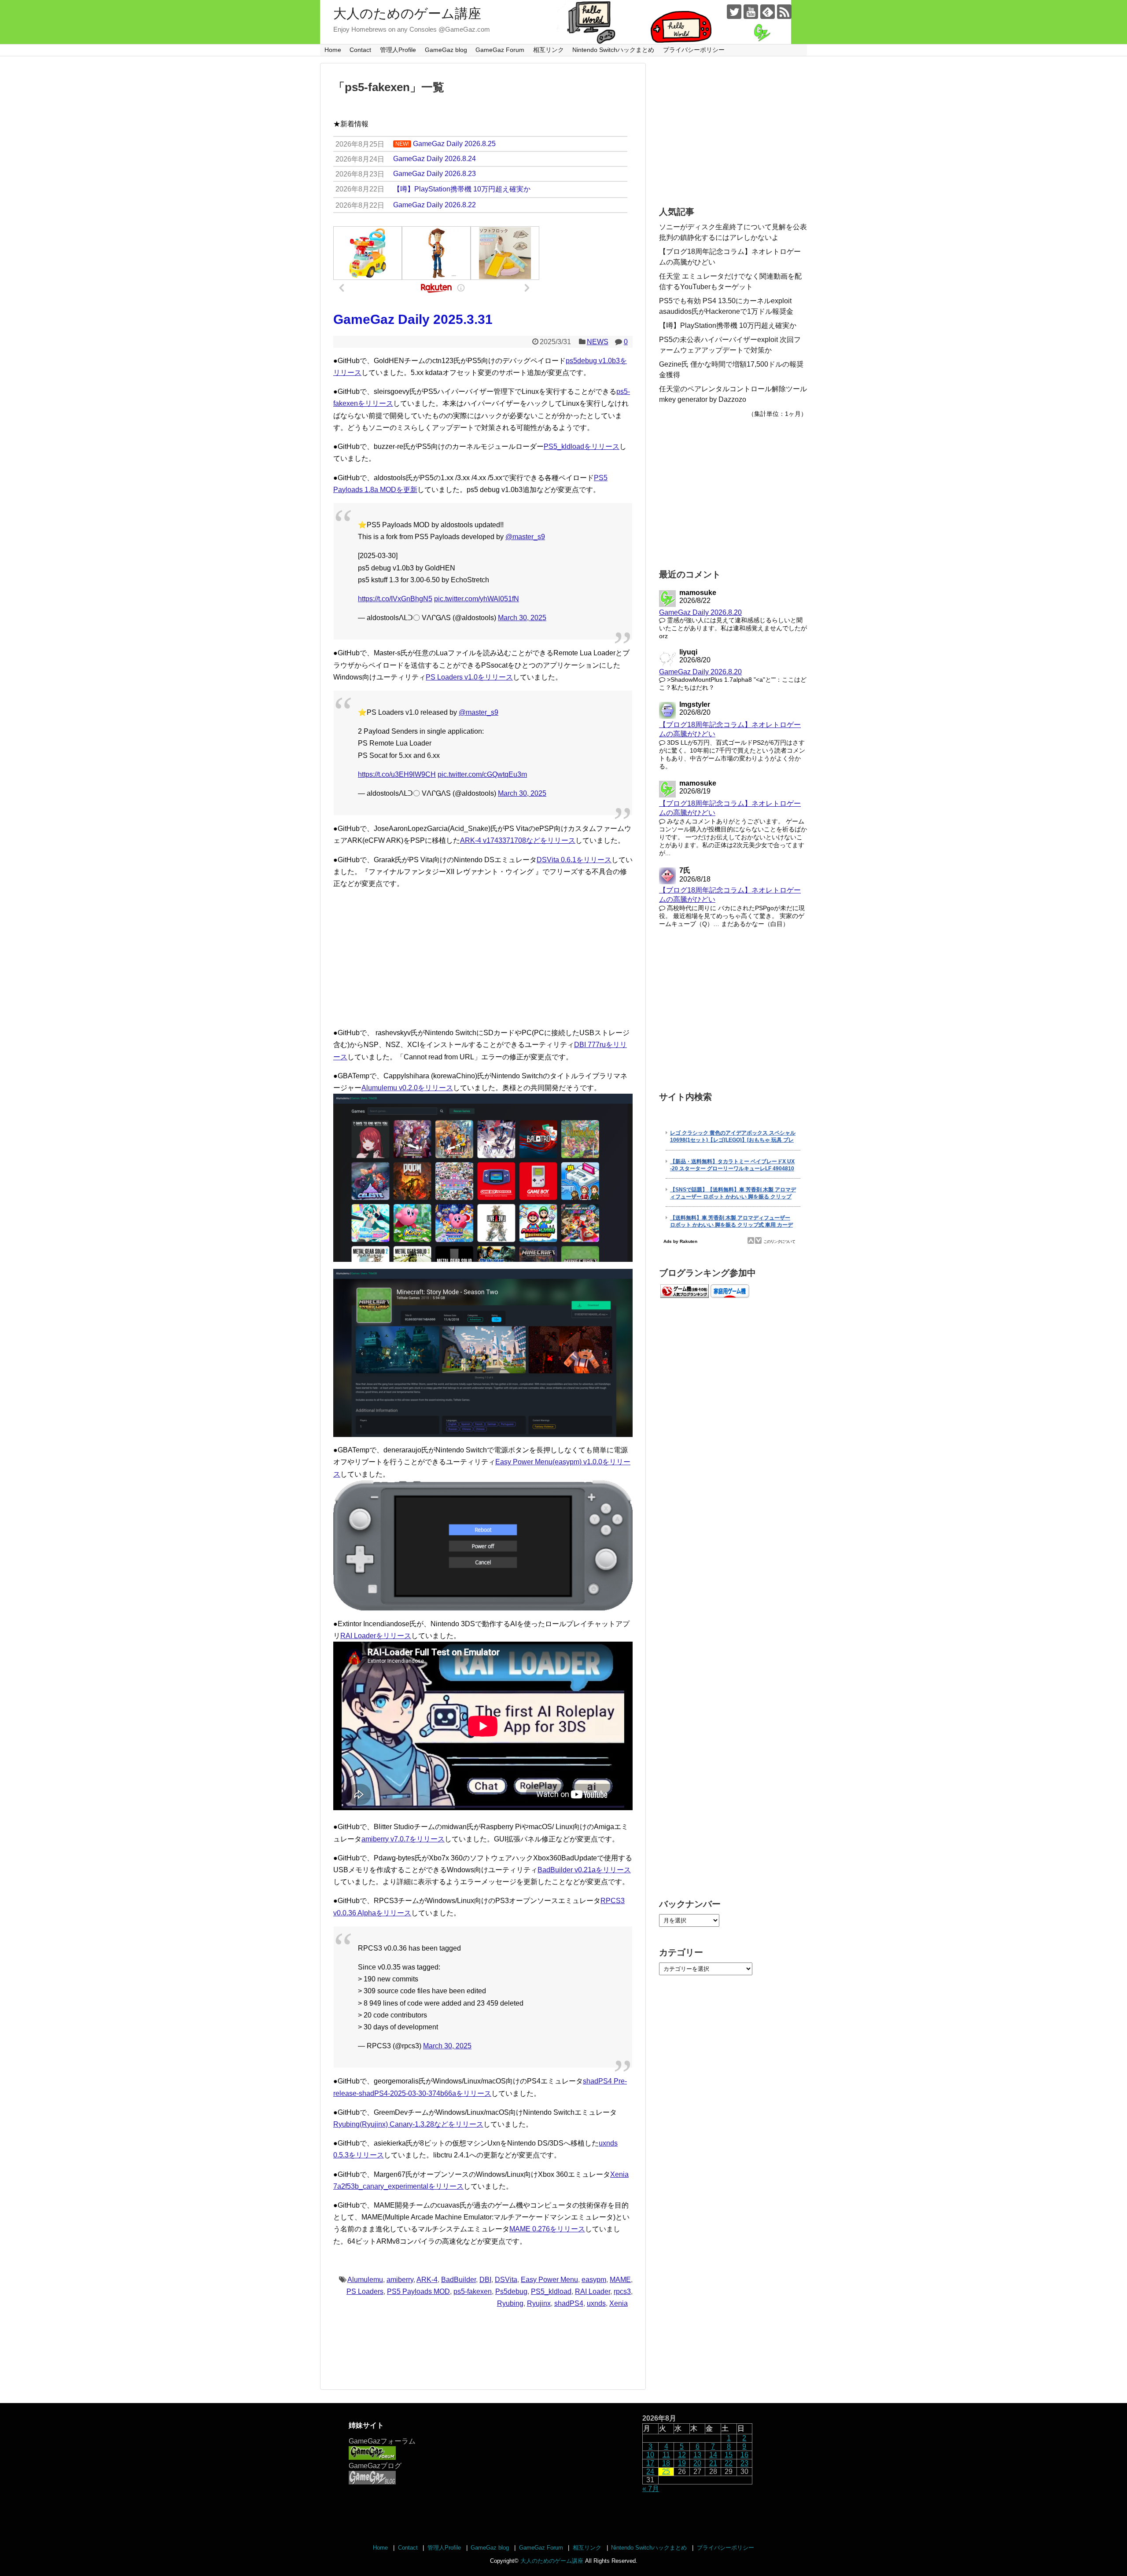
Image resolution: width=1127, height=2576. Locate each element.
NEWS (598, 342)
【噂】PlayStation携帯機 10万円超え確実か (728, 325)
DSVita (506, 2280)
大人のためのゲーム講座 (407, 13)
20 (697, 2463)
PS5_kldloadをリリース (582, 446)
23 (744, 2463)
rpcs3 (622, 2291)
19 (682, 2463)
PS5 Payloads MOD (418, 2291)
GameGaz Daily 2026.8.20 (700, 612)
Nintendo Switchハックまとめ (613, 50)
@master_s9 (525, 537)
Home (333, 50)
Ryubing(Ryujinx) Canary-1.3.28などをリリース (408, 2124)
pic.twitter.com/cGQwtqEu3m (482, 774)
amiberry (400, 2280)
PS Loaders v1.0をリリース (469, 677)
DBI (485, 2280)
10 (650, 2455)
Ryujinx (539, 2303)
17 (650, 2463)
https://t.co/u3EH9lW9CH (397, 774)
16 (744, 2455)
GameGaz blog (446, 50)
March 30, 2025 (522, 618)
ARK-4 (427, 2280)
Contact (360, 50)
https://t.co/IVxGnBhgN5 (395, 599)
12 (682, 2455)
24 (650, 2471)
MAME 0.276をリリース (547, 2229)
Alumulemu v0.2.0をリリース (407, 1088)
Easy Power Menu (549, 2280)
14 (713, 2455)
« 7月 (651, 2489)
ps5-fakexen (473, 2291)
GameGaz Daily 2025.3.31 (413, 319)
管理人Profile (398, 50)
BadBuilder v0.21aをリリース (584, 1870)
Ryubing (510, 2303)
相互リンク (549, 50)
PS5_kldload (551, 2291)
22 (729, 2463)
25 (666, 2471)
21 (713, 2463)
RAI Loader (593, 2291)
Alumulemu (365, 2280)
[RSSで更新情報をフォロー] (784, 12)
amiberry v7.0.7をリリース (403, 1839)
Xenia (619, 2303)
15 (729, 2455)
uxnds (596, 2303)
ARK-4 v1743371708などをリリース (518, 840)
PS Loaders (365, 2291)
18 (666, 2463)
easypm (594, 2280)
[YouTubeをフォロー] (751, 12)
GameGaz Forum (500, 50)
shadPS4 (569, 2303)
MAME (620, 2280)
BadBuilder (459, 2280)
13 (697, 2455)
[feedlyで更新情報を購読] (768, 12)
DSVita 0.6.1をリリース (574, 860)
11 (666, 2455)
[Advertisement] (483, 958)
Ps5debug (511, 2291)
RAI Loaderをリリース (376, 1636)
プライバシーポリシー (694, 50)
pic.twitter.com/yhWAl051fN (477, 599)
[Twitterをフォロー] (734, 12)
